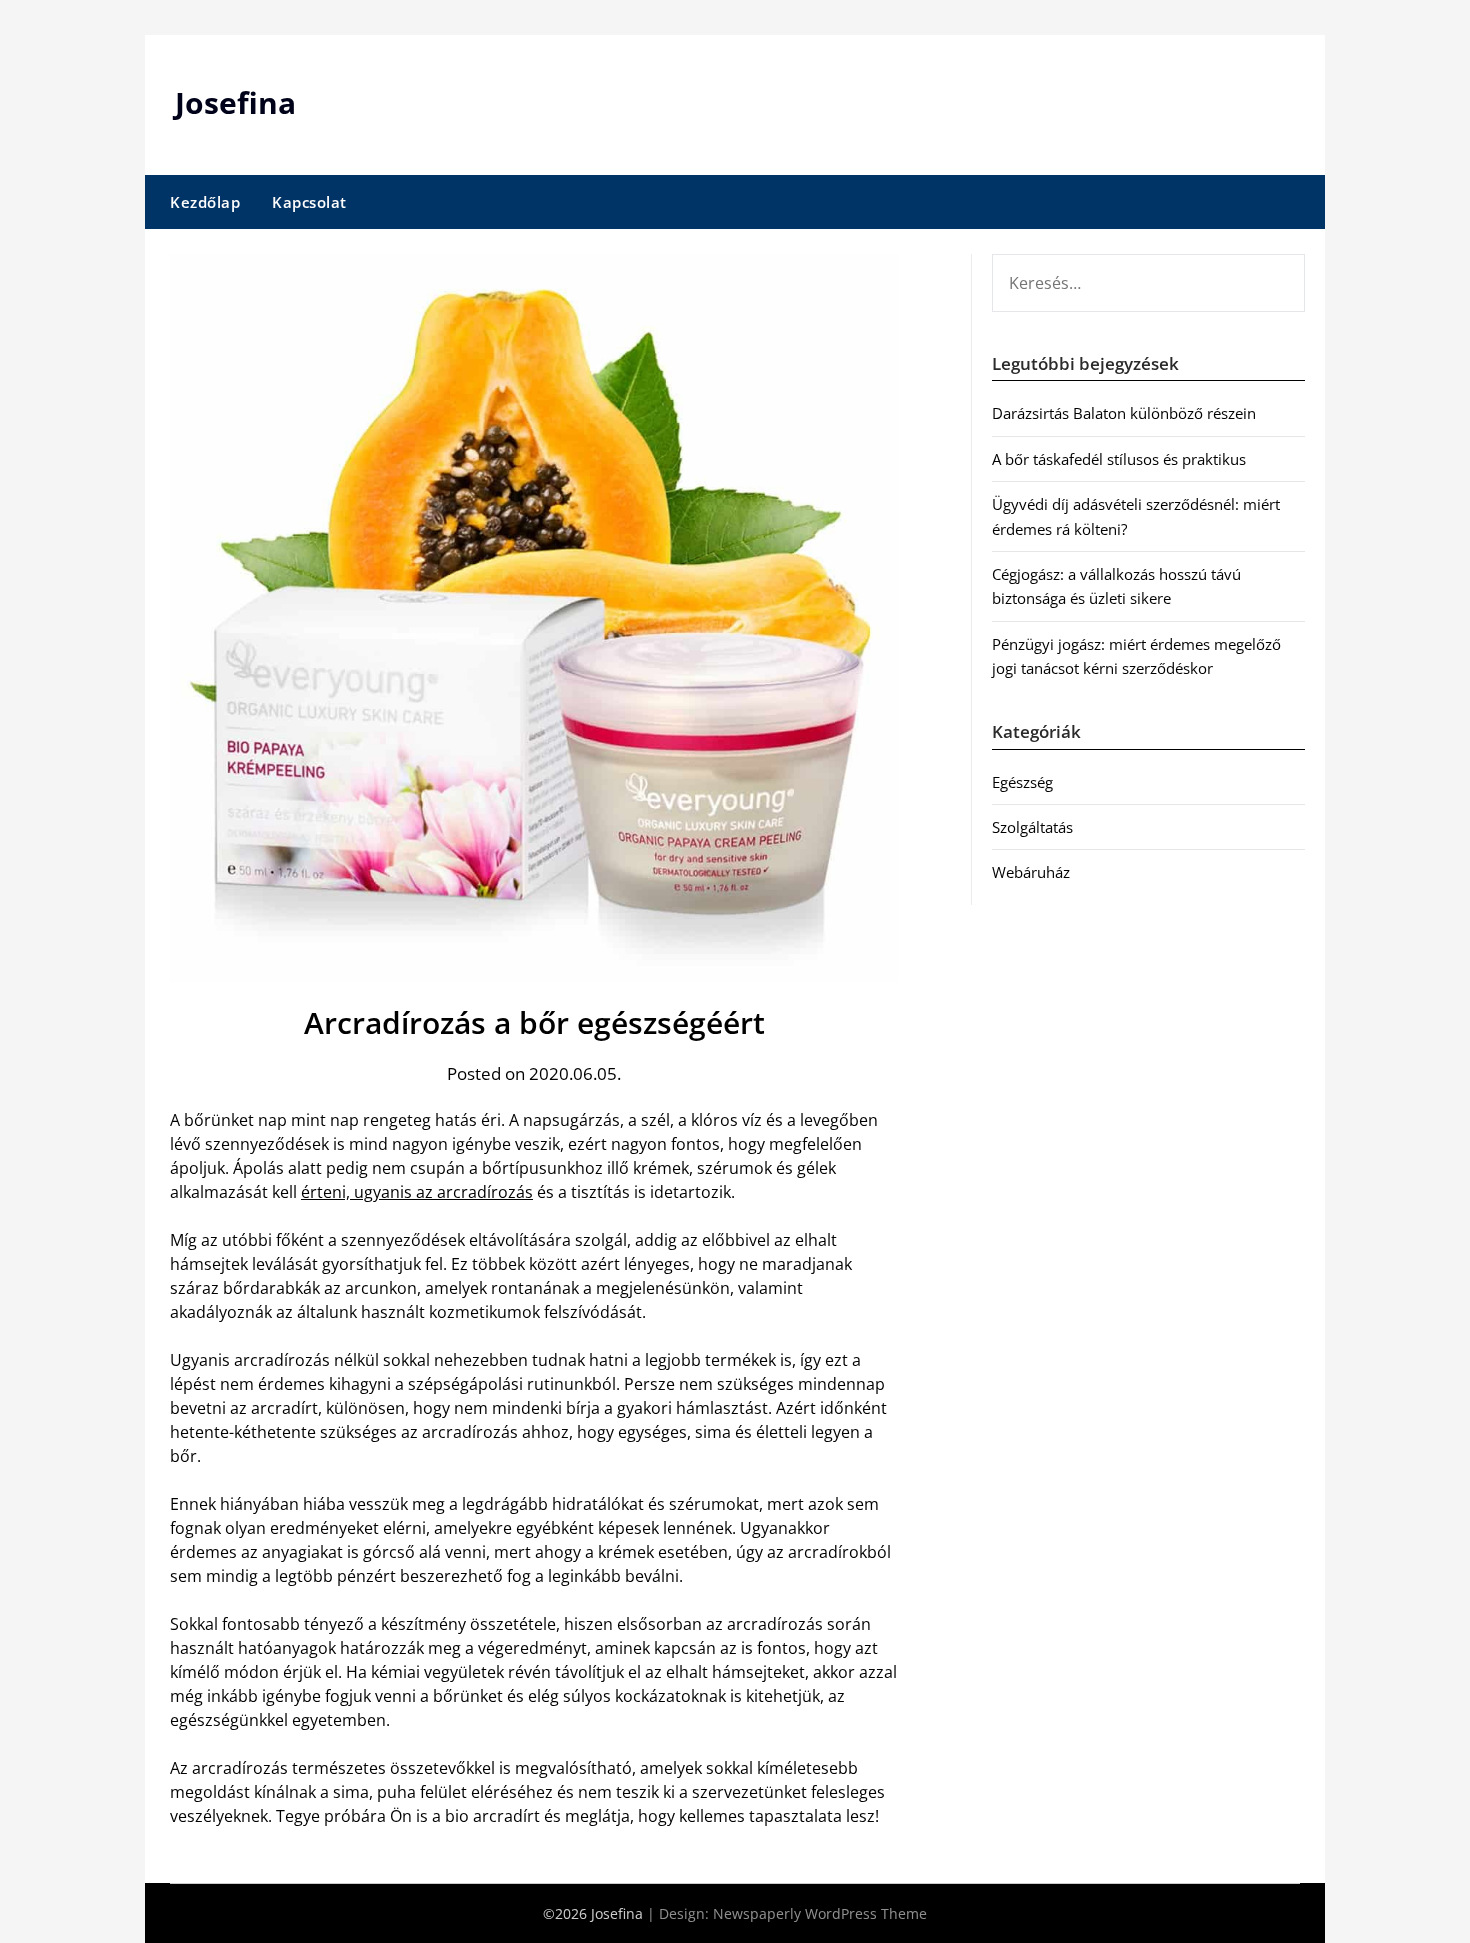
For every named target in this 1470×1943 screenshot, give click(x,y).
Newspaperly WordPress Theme (820, 1913)
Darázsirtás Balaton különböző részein (1124, 413)
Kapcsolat (309, 202)
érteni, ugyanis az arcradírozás (417, 1192)
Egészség (1022, 782)
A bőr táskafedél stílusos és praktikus (1119, 459)
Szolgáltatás (1032, 827)
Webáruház (1031, 872)
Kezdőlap (205, 202)
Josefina (235, 102)
